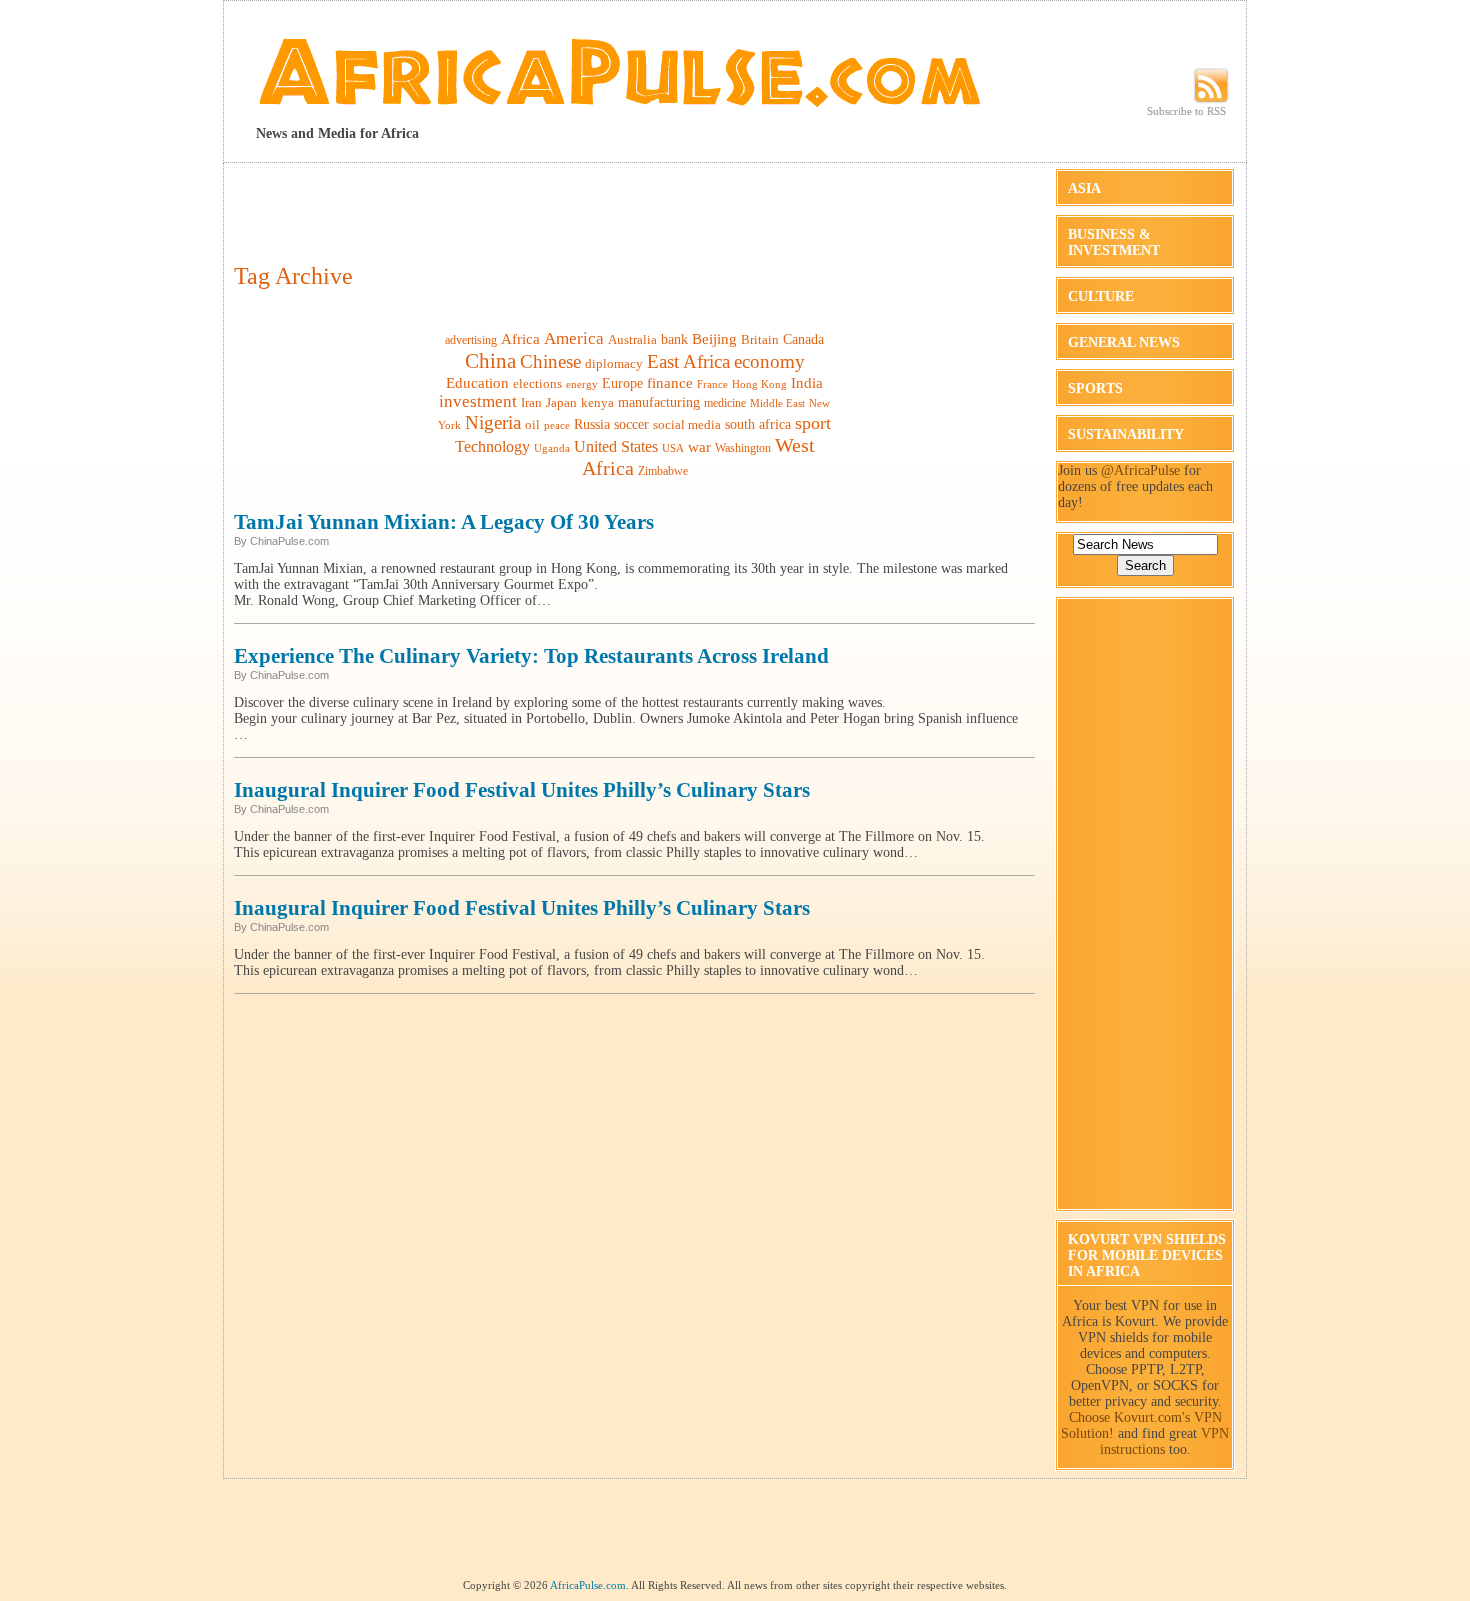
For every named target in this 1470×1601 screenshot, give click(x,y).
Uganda (552, 448)
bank (674, 339)
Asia (1084, 188)
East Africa (688, 361)
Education (477, 382)
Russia (592, 424)
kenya (597, 402)
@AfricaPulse (1140, 470)
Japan (561, 402)
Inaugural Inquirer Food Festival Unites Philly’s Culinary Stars (522, 790)
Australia (632, 340)
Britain (760, 339)
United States (616, 446)
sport (813, 423)
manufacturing (659, 402)
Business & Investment (1114, 242)
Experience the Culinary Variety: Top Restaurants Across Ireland (531, 656)
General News (1124, 342)
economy (769, 361)
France (712, 384)
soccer (631, 424)
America (574, 338)
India (807, 383)
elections (537, 383)
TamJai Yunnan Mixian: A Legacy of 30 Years (444, 522)
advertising (471, 340)
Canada (803, 339)
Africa (520, 338)
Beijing (714, 338)
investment (478, 401)
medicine (725, 403)
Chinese (550, 361)
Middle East (777, 403)
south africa (758, 424)
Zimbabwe (663, 471)
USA (673, 448)
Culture (1101, 296)
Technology (492, 446)
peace (557, 425)
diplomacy (614, 363)
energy (582, 384)
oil (532, 424)
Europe (622, 383)
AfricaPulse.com (588, 1585)
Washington (743, 448)
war (699, 446)
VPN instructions (1165, 1441)
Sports (1095, 388)
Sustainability (1126, 434)
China (490, 361)
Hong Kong (759, 384)
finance (670, 382)
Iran (531, 402)
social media (687, 425)
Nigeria (493, 422)
